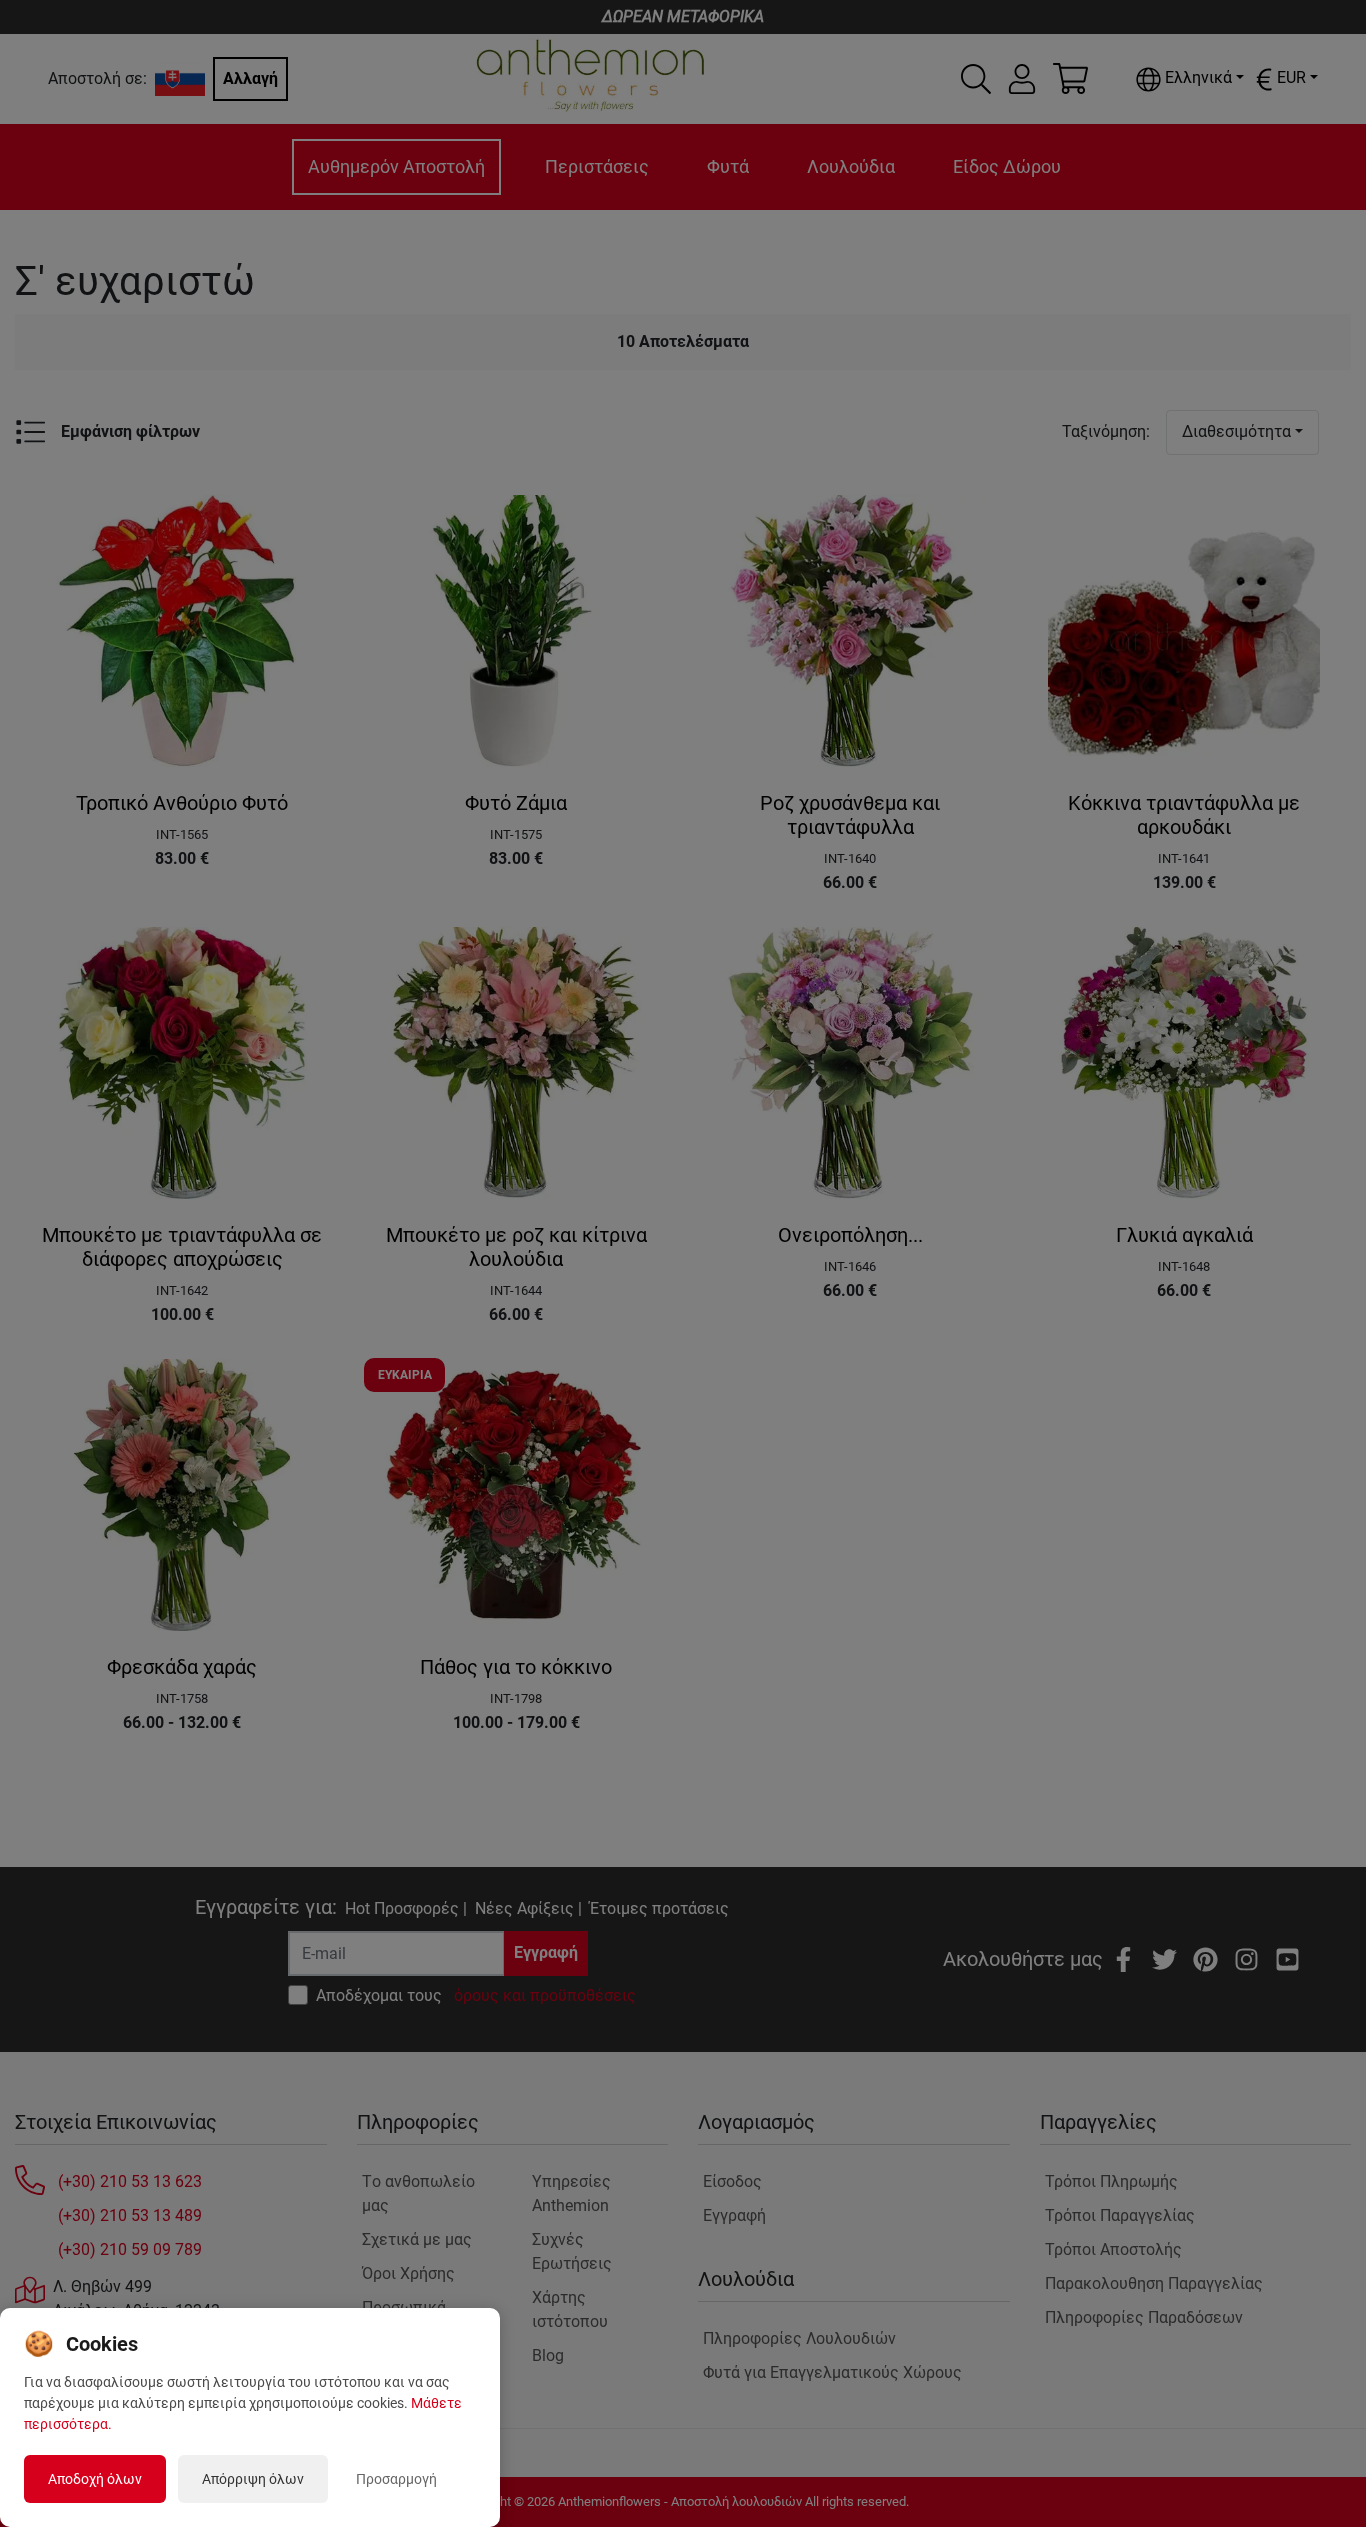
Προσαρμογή (396, 2479)
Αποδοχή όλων (95, 2479)
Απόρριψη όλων (253, 2479)
